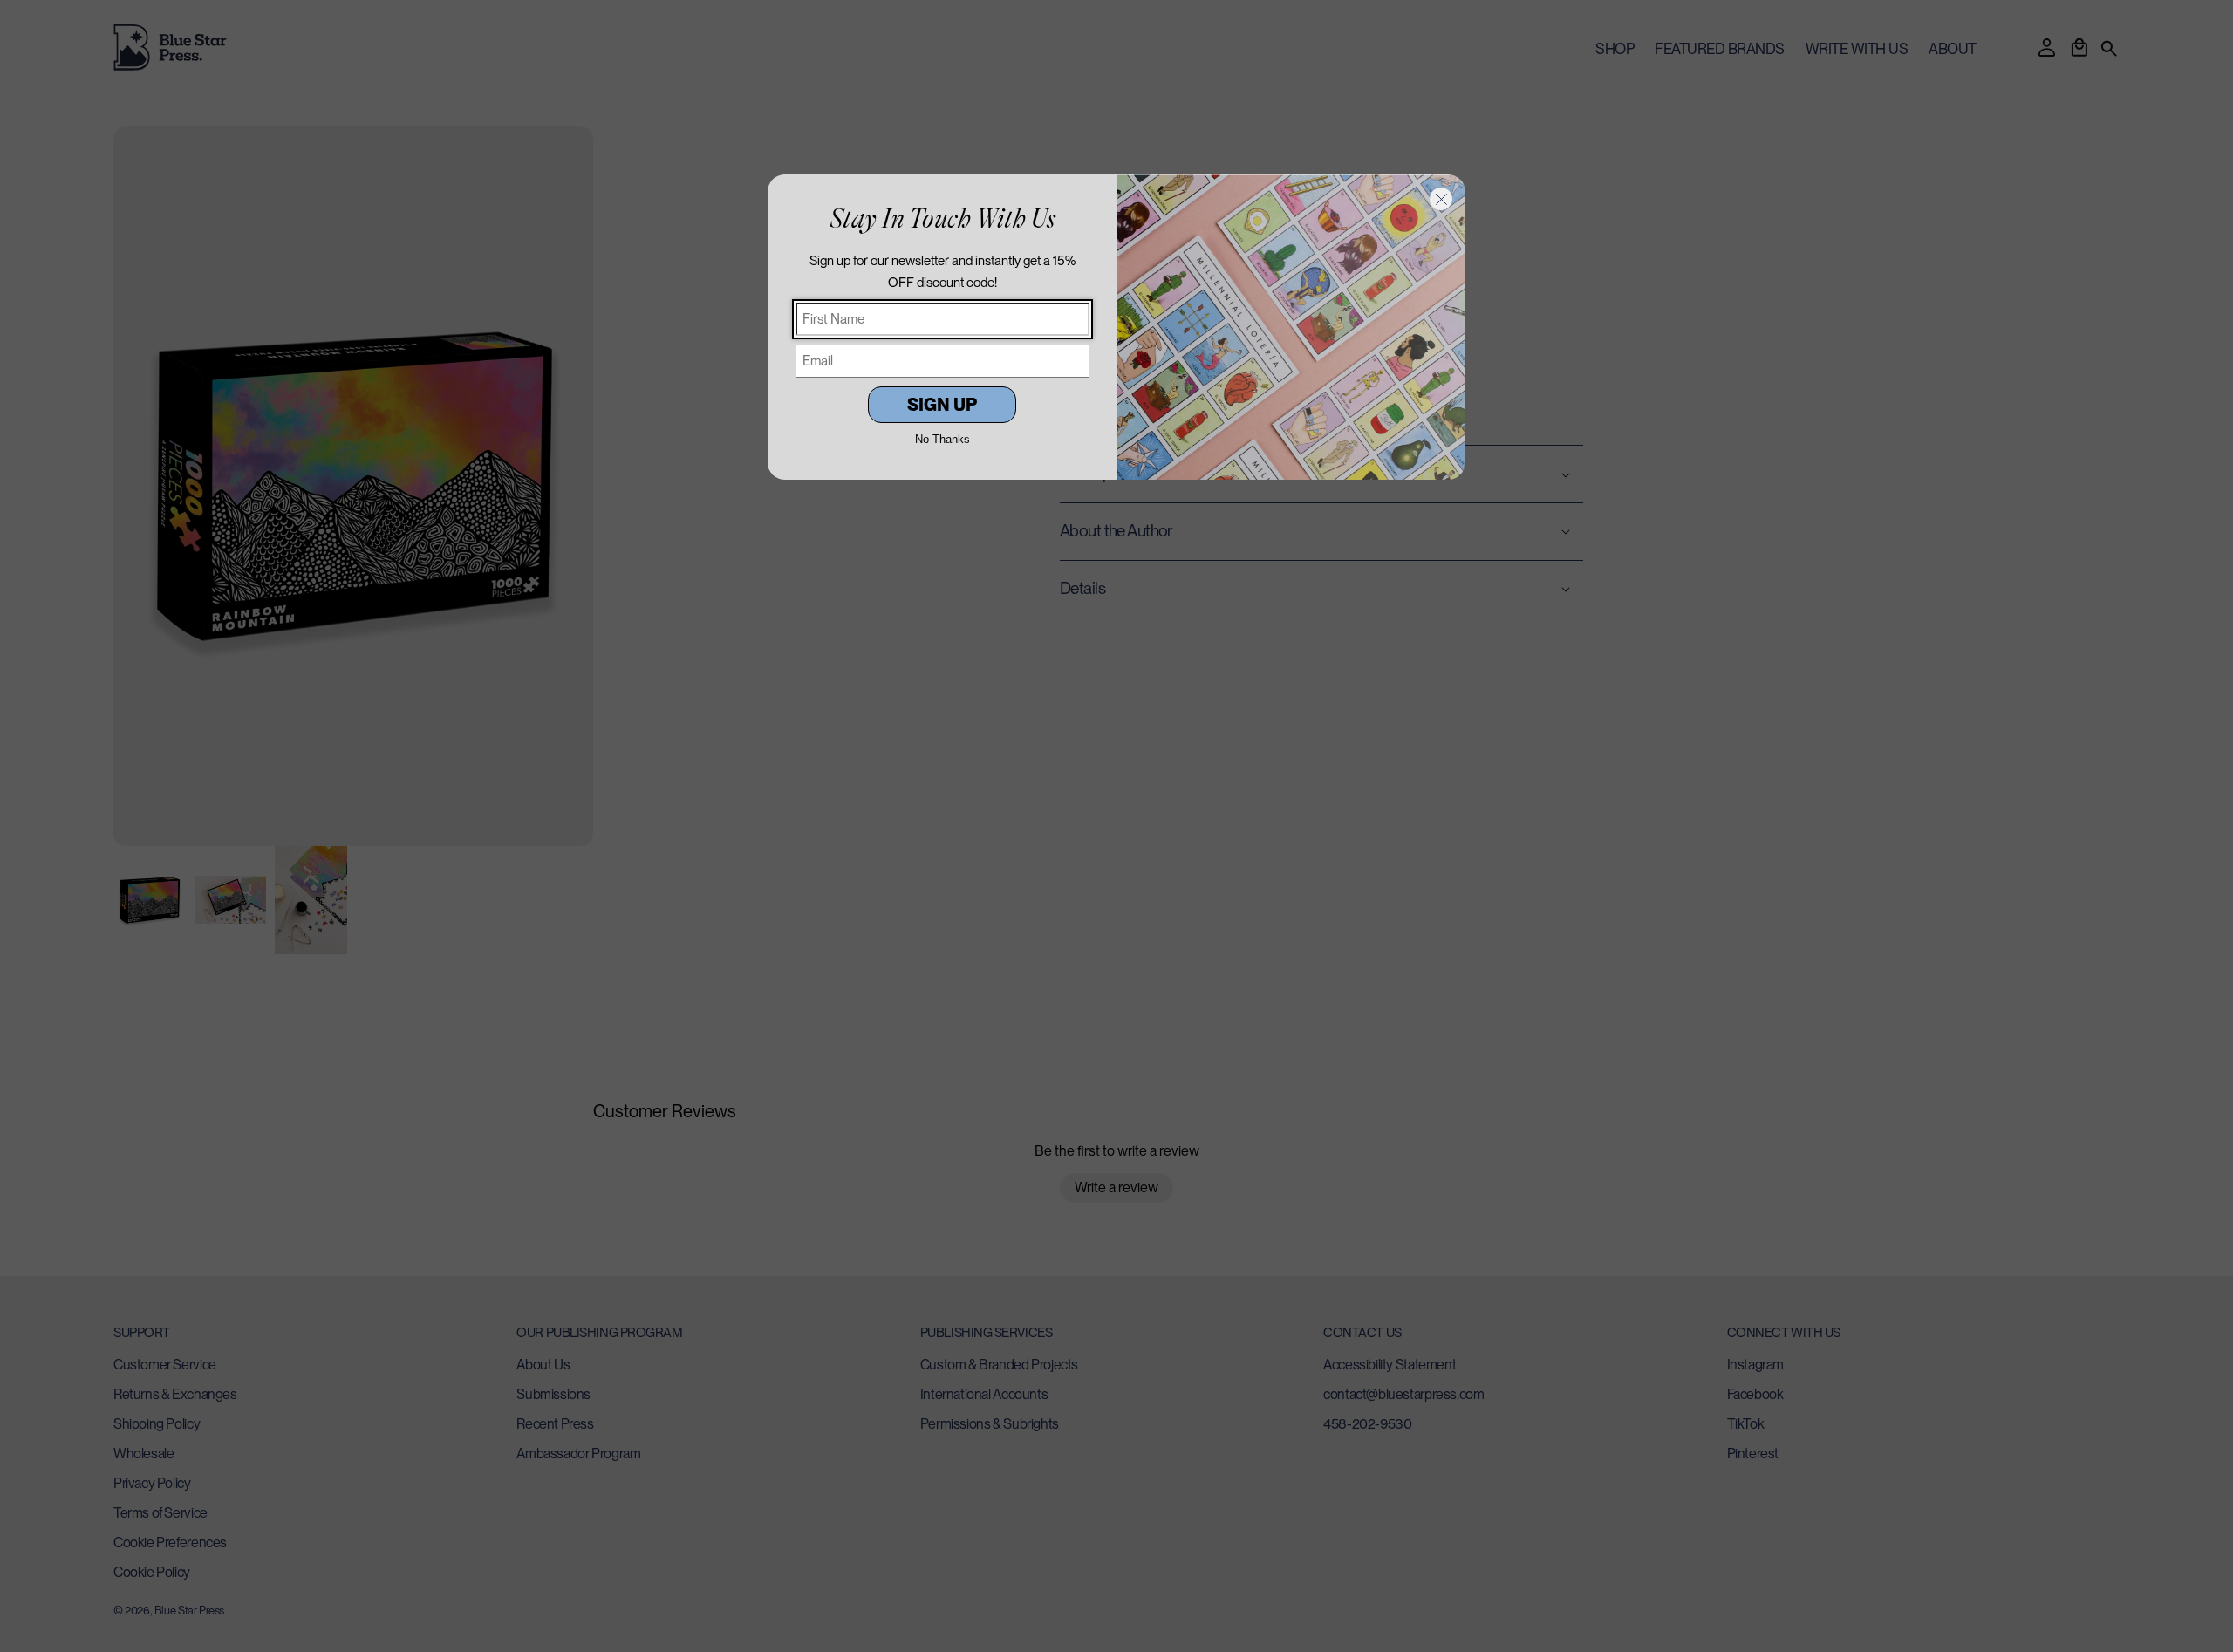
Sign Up (942, 405)
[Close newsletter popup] (1441, 199)
